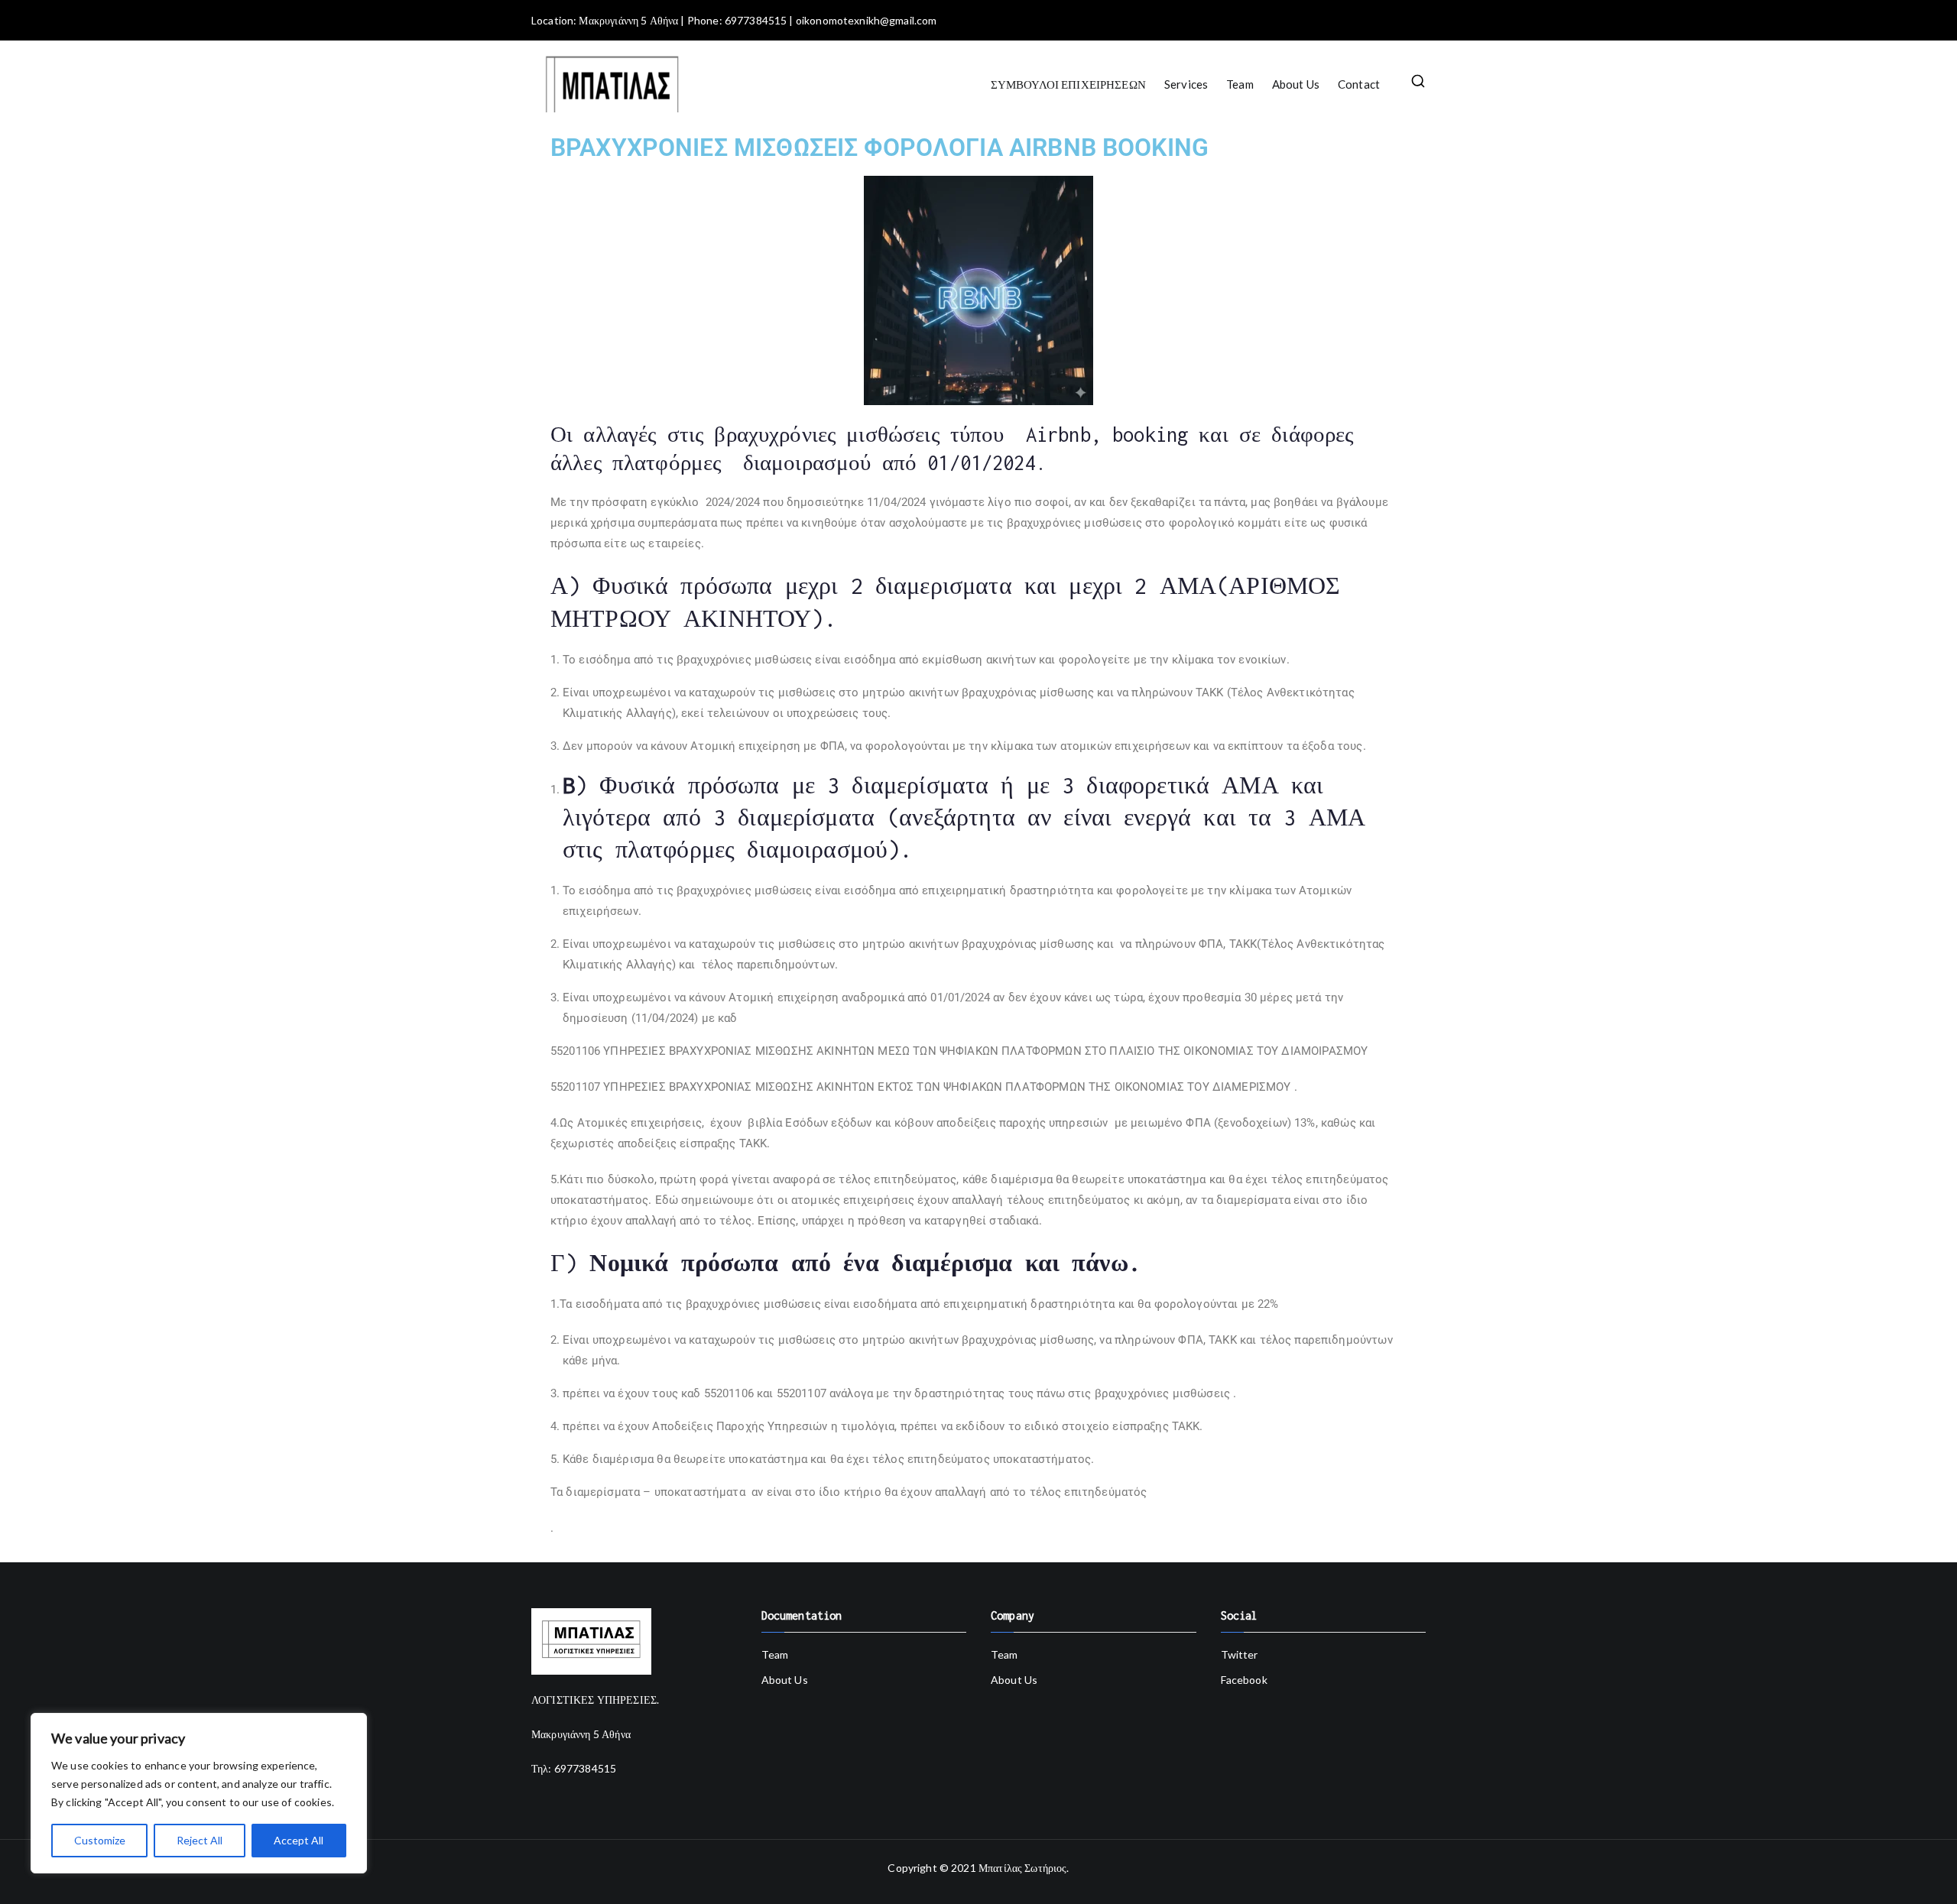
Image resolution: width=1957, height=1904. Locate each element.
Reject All (200, 1840)
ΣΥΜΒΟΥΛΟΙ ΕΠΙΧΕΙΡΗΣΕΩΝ (1068, 84)
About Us (1296, 84)
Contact (1359, 84)
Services (1186, 84)
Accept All (299, 1840)
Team (1240, 84)
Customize (100, 1840)
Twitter (1240, 1654)
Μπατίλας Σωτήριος (1023, 1868)
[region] (199, 1793)
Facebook (1244, 1680)
